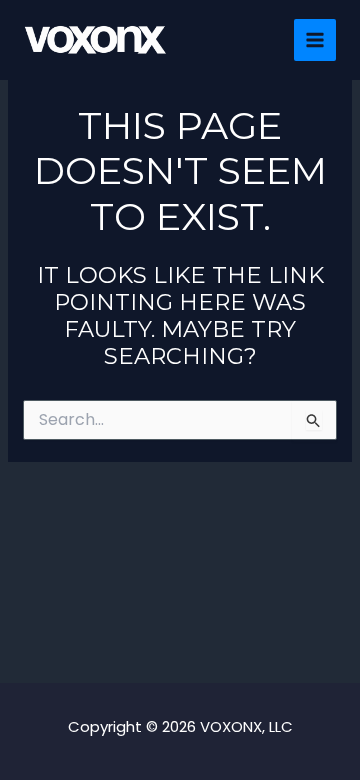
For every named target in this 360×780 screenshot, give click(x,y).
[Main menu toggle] (315, 40)
